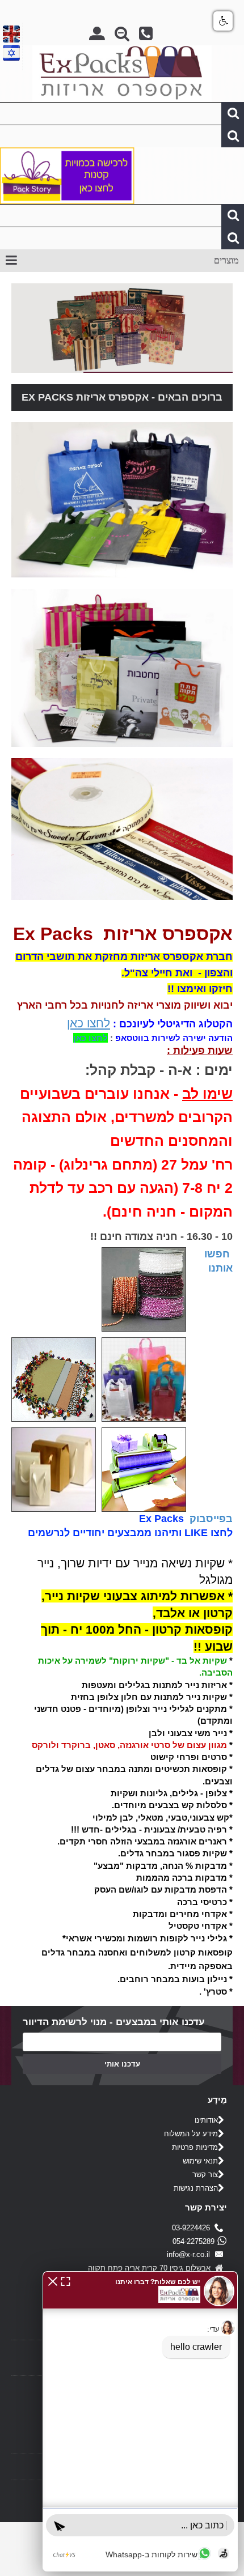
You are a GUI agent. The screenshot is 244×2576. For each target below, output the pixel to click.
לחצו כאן (89, 1023)
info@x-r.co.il (191, 2254)
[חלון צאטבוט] (140, 2421)
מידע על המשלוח (191, 2134)
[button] (53, 2280)
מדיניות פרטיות (195, 2147)
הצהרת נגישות (196, 2188)
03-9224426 (193, 2228)
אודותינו (206, 2120)
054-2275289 (193, 2241)
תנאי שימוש (200, 2161)
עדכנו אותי (122, 2064)
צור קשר (205, 2175)
